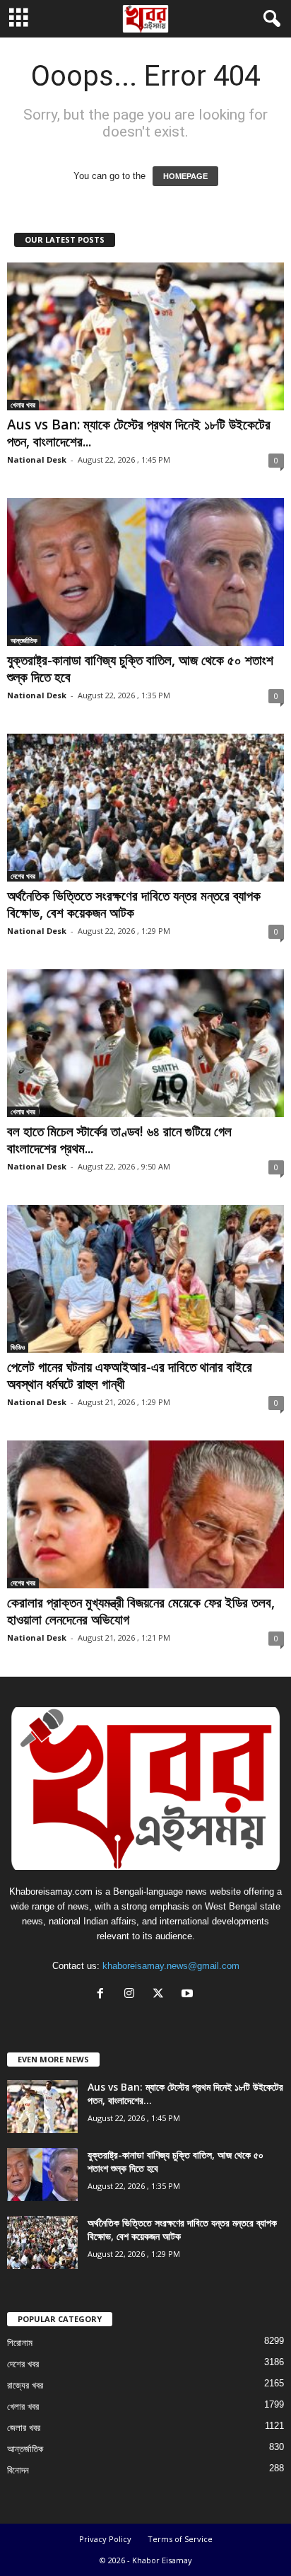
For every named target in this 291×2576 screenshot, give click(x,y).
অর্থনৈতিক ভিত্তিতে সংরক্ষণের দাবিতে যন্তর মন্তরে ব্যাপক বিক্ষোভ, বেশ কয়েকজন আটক (134, 904)
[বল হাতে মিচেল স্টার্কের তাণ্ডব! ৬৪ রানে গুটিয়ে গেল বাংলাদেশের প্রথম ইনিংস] (145, 1043)
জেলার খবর (24, 2428)
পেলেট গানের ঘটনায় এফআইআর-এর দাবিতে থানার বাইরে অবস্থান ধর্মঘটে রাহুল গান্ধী (130, 1375)
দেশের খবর (23, 876)
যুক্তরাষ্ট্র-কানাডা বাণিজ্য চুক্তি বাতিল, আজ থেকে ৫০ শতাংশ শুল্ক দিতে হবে (140, 669)
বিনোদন (18, 2470)
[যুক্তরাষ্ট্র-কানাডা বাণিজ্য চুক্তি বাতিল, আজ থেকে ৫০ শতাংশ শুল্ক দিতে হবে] (145, 572)
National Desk (37, 460)
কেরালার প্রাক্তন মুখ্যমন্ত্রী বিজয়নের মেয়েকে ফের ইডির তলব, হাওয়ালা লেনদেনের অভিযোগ (141, 1611)
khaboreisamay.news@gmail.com (171, 1966)
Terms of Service (180, 2539)
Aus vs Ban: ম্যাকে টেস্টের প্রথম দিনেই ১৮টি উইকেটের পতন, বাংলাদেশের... (139, 433)
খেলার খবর (23, 405)
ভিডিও (18, 1347)
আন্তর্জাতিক (24, 640)
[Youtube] (189, 1995)
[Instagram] (132, 1995)
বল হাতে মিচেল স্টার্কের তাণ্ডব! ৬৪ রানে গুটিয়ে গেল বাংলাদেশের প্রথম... (119, 1140)
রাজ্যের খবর (25, 2385)
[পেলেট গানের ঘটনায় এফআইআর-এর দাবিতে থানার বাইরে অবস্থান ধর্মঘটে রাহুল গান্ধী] (145, 1279)
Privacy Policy (105, 2539)
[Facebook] (103, 1995)
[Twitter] (161, 1995)
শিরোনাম (20, 2343)
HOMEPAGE (185, 176)
